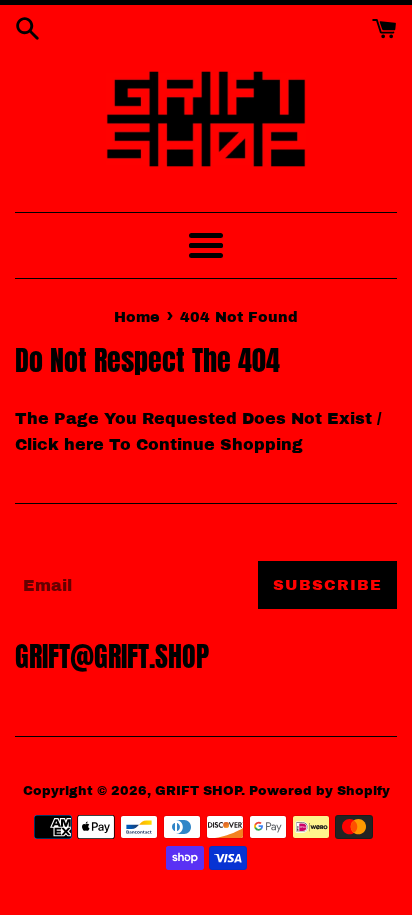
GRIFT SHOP (198, 791)
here (84, 444)
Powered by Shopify (319, 791)
